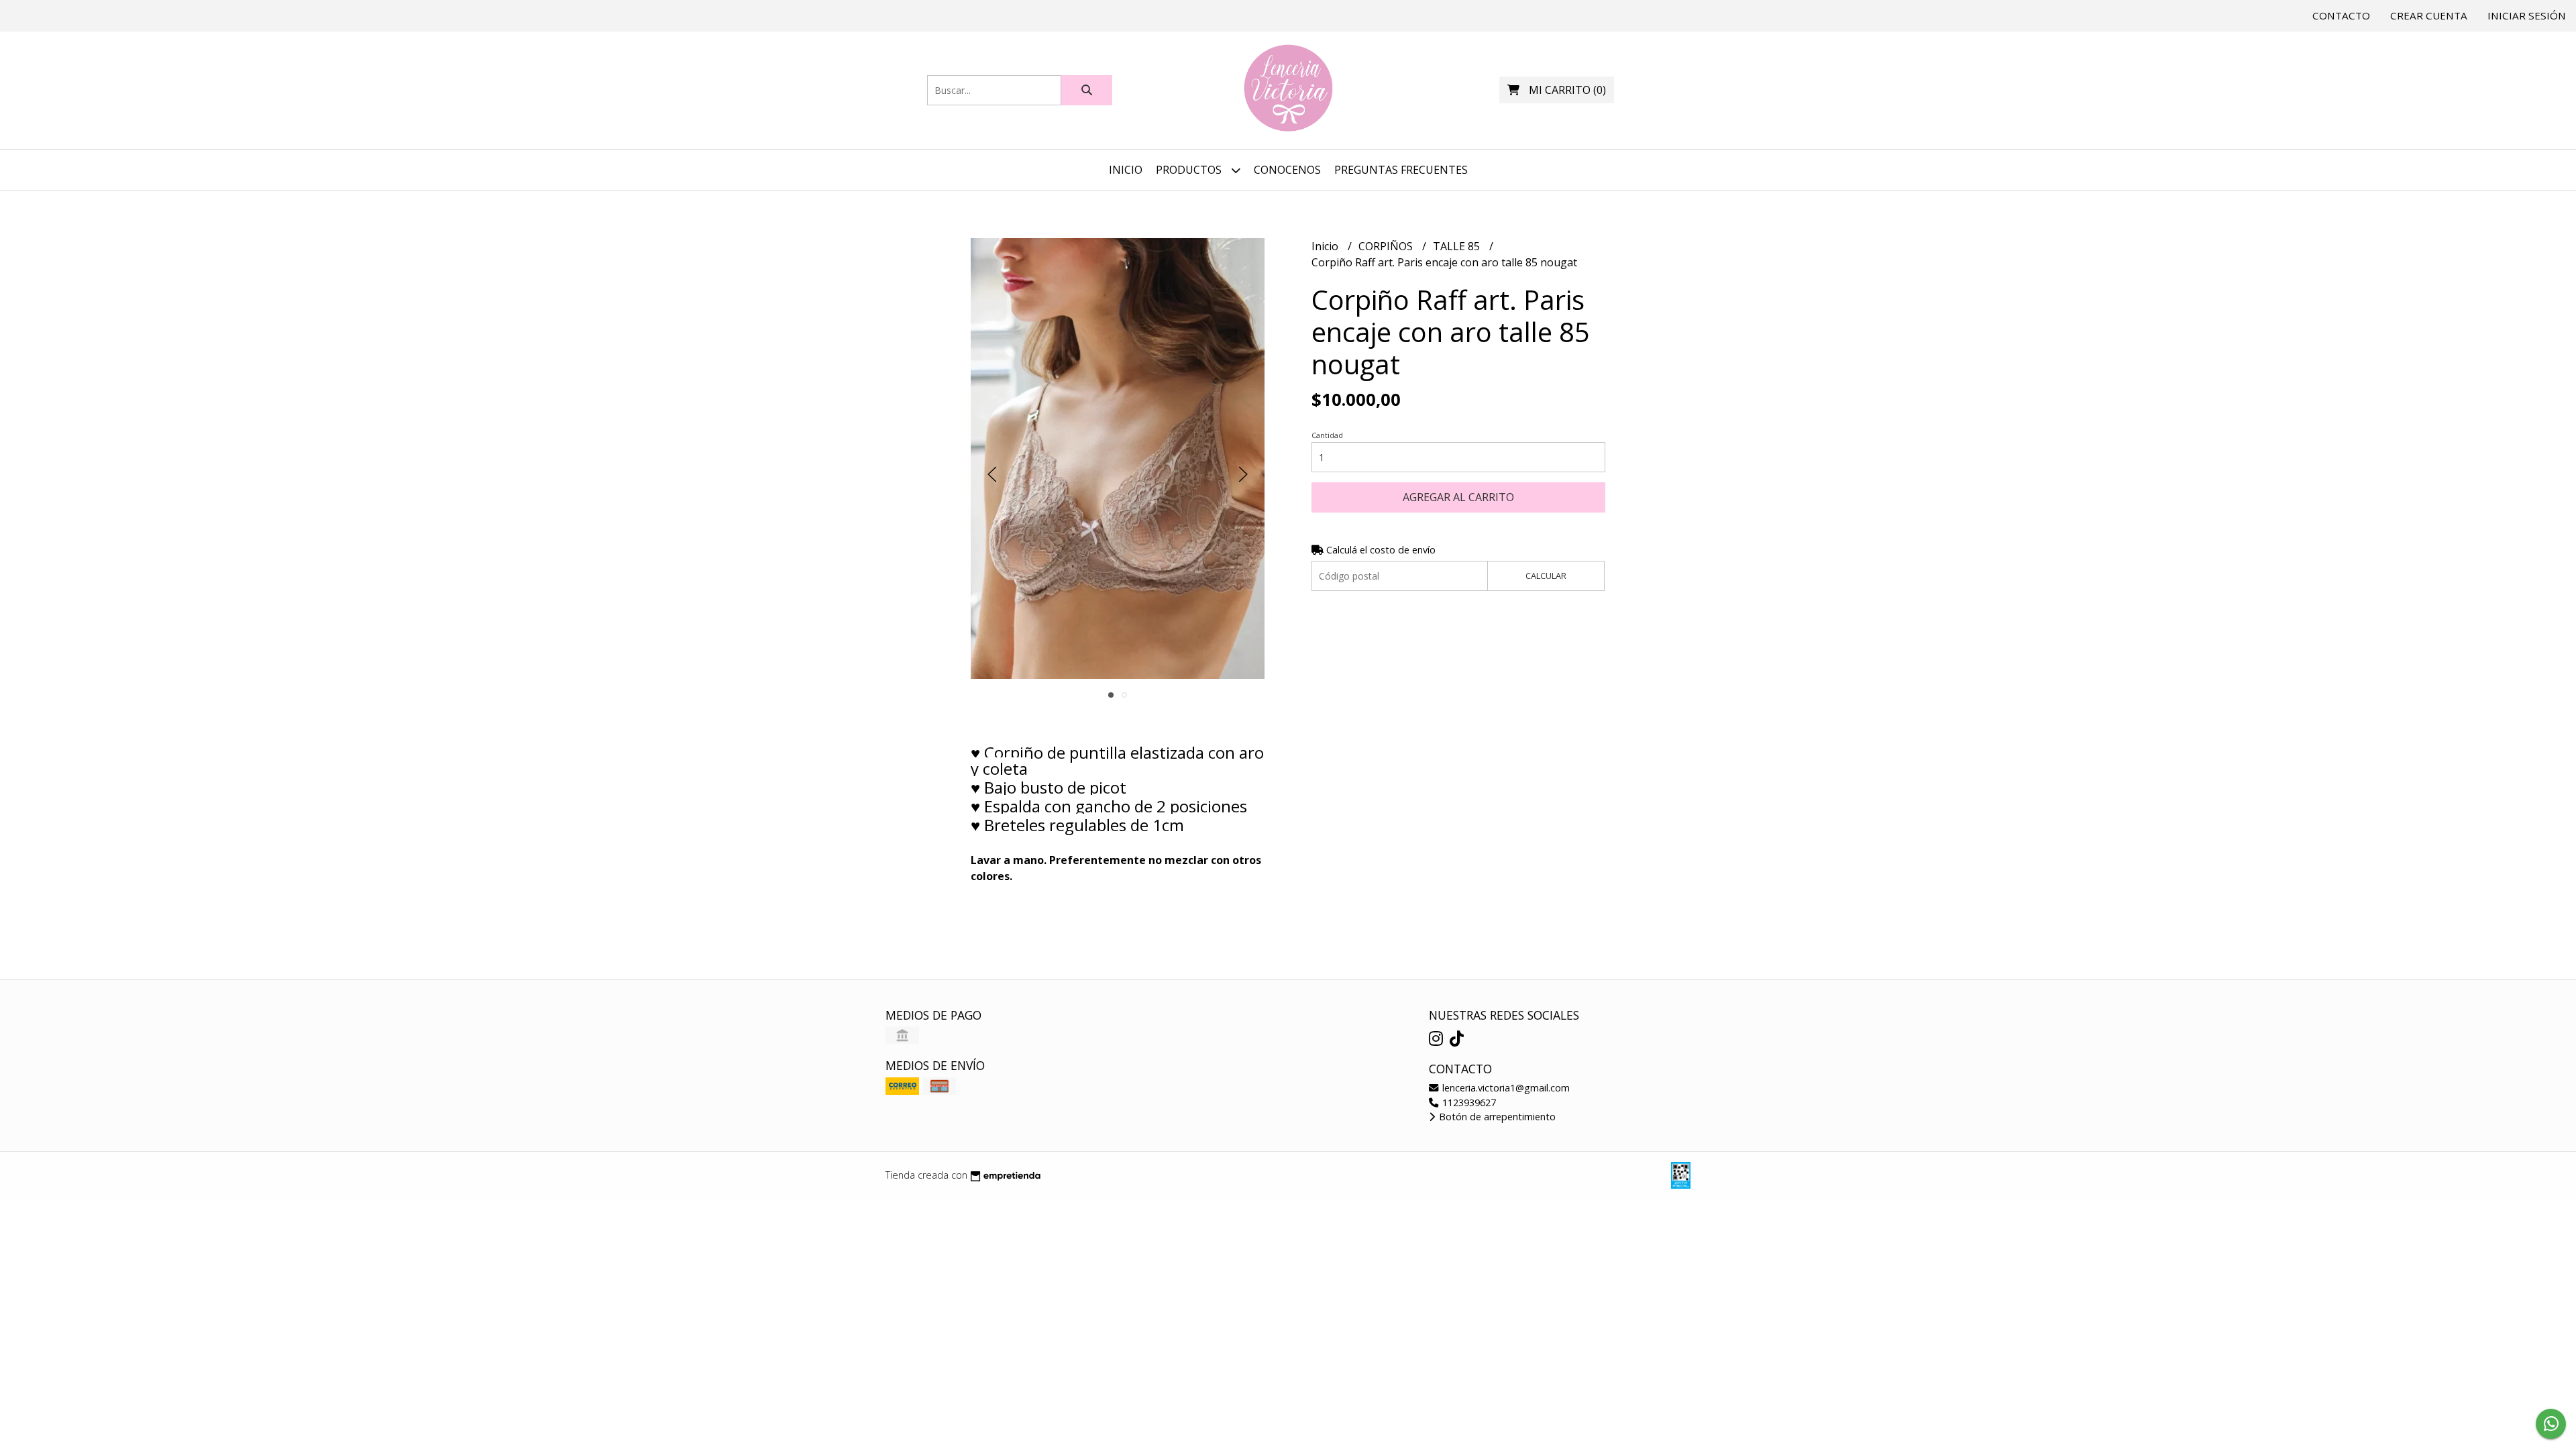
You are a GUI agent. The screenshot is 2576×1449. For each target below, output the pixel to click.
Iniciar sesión (2527, 15)
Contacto (2341, 15)
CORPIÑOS (1387, 246)
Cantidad (1327, 435)
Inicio (1126, 170)
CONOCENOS (1287, 170)
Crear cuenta (2429, 15)
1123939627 (1468, 1103)
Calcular (1546, 576)
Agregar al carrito (1458, 497)
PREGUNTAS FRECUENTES (1401, 170)
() (1567, 90)
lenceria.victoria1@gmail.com (1505, 1088)
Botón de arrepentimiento (1496, 1117)
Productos (1190, 170)
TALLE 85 (1458, 246)
